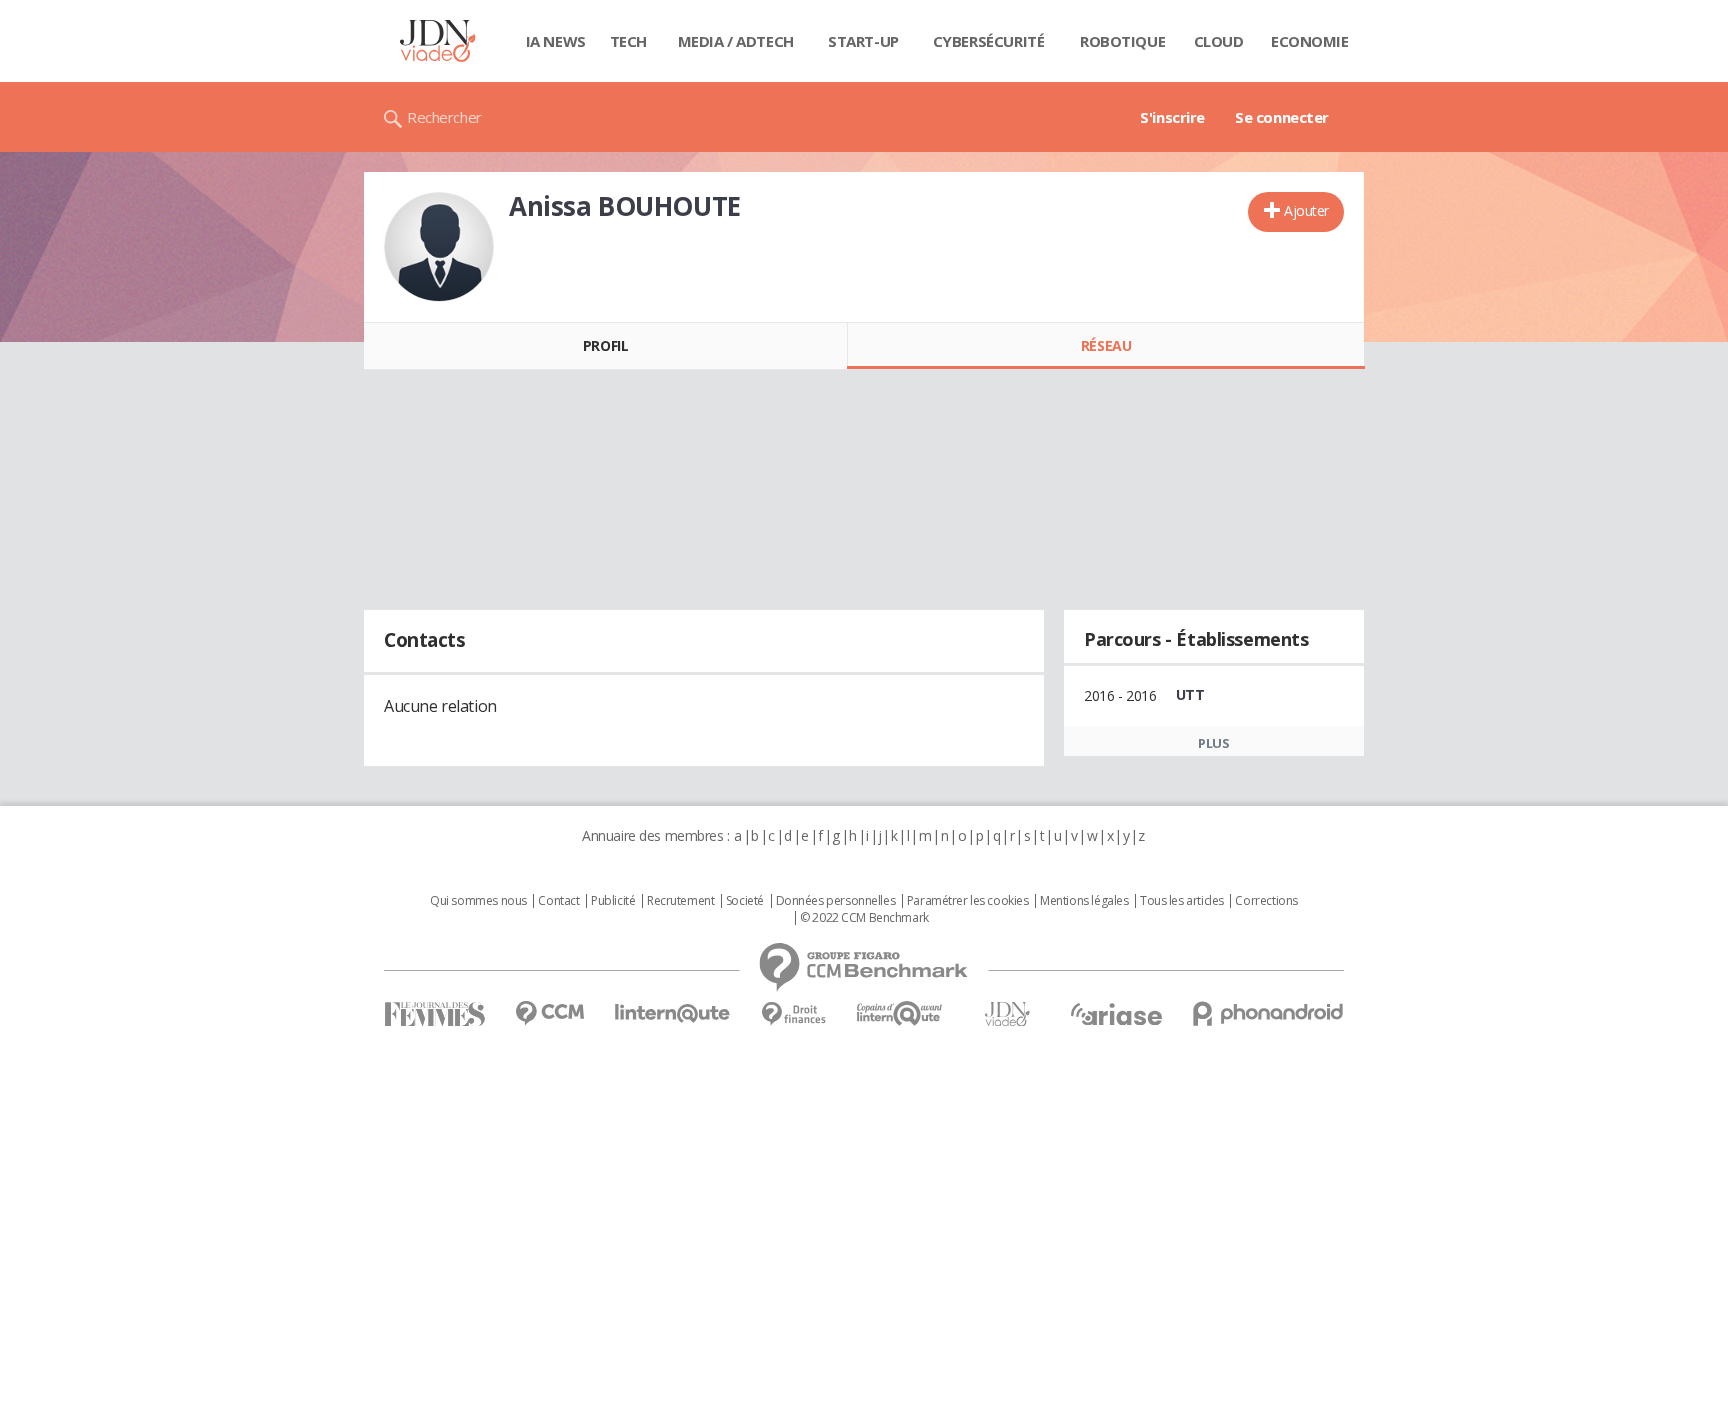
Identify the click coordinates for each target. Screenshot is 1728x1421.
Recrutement (680, 901)
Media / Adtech (736, 41)
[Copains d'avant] (900, 1013)
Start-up (863, 41)
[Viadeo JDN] (1007, 1014)
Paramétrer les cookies (968, 901)
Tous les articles (1182, 901)
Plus (1213, 743)
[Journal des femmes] (434, 1014)
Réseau (1106, 345)
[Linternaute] (673, 1013)
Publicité (613, 901)
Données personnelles (836, 901)
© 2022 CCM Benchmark (864, 918)
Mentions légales (1084, 901)
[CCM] (549, 1013)
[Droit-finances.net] (793, 1014)
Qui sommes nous (478, 901)
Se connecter (1282, 117)
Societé (745, 901)
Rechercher (444, 117)
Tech (628, 41)
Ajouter (1306, 210)
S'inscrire (1172, 117)
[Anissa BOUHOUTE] (439, 247)
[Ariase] (1116, 1014)
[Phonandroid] (1268, 1013)
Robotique (1122, 41)
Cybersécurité (989, 41)
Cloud (1219, 41)
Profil (605, 345)
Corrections (1266, 901)
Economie (1310, 41)
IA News (556, 41)
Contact (558, 901)
